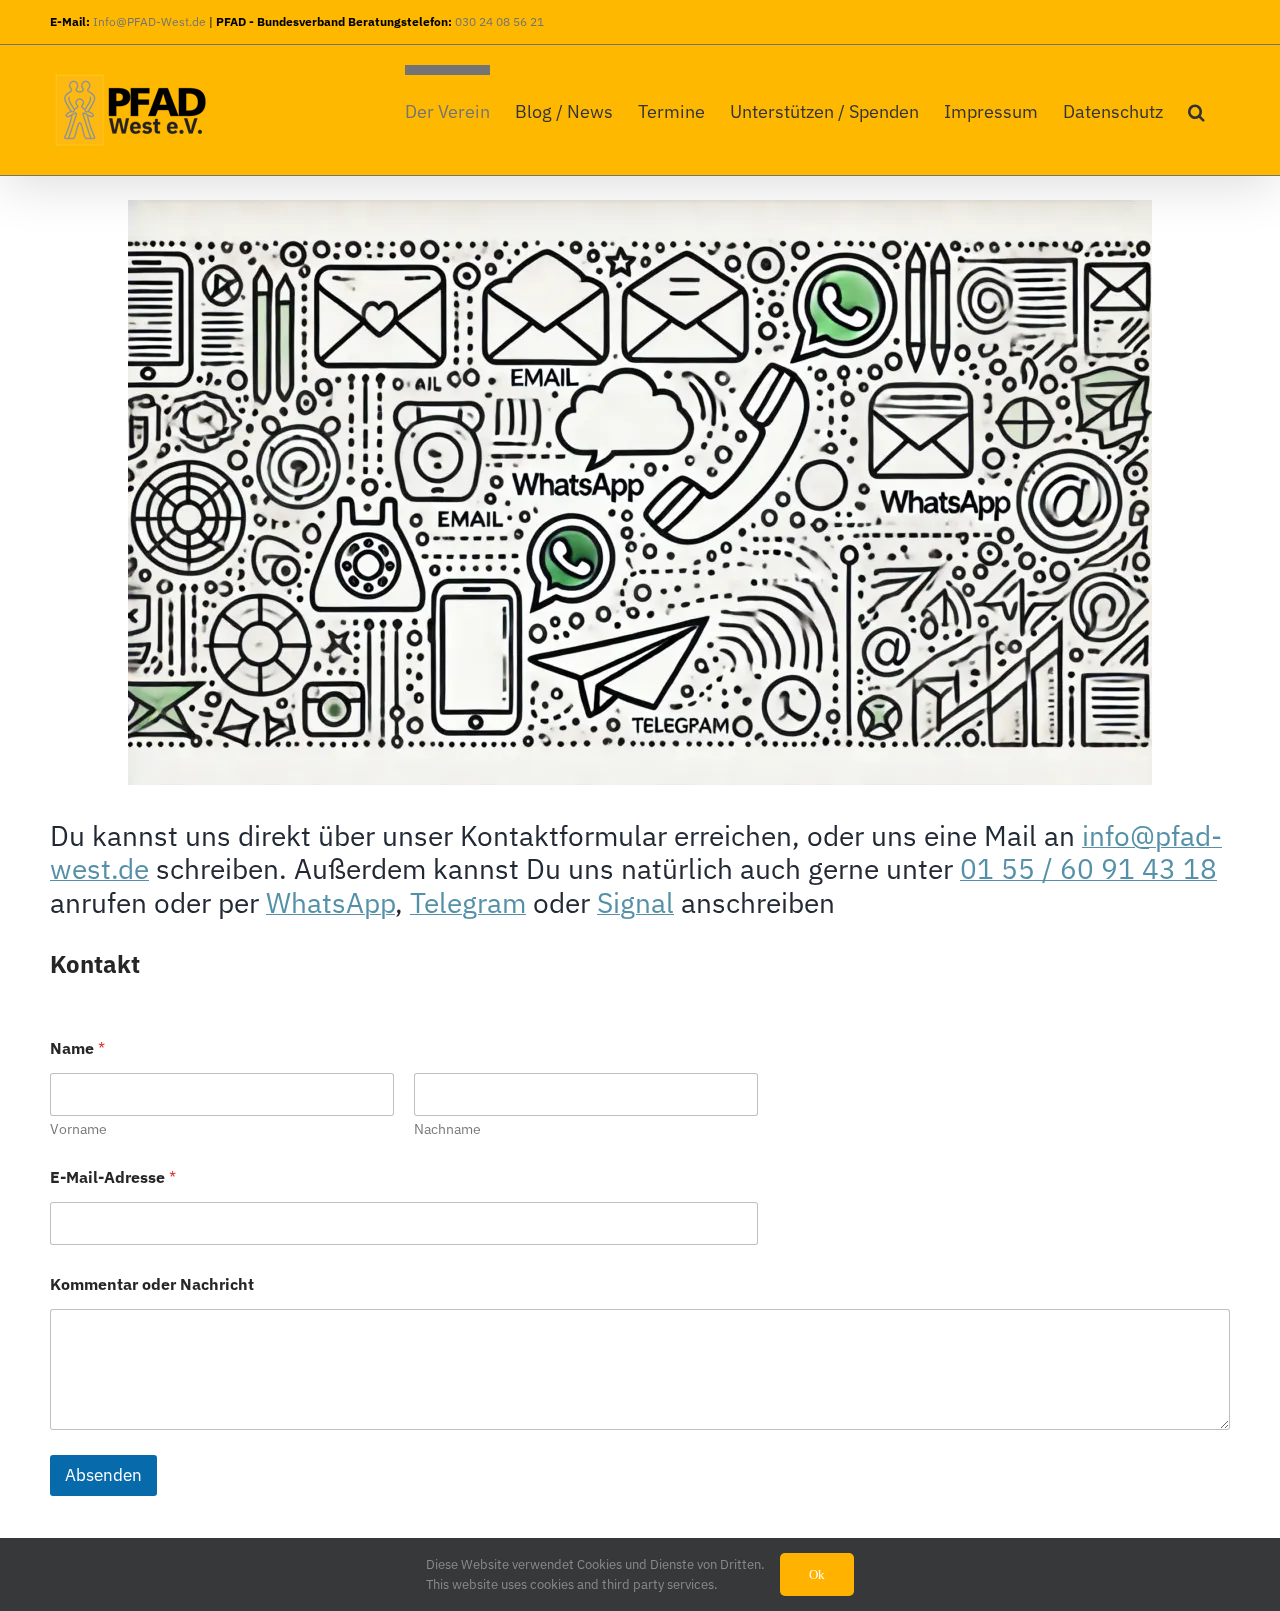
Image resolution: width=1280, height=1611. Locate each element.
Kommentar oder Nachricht (152, 1284)
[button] (1196, 107)
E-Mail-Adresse (113, 1177)
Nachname (447, 1129)
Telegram (468, 902)
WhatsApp (330, 902)
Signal (635, 902)
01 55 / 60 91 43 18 (1088, 868)
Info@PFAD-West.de (149, 21)
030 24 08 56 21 (499, 21)
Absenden (103, 1475)
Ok (817, 1574)
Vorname (78, 1129)
